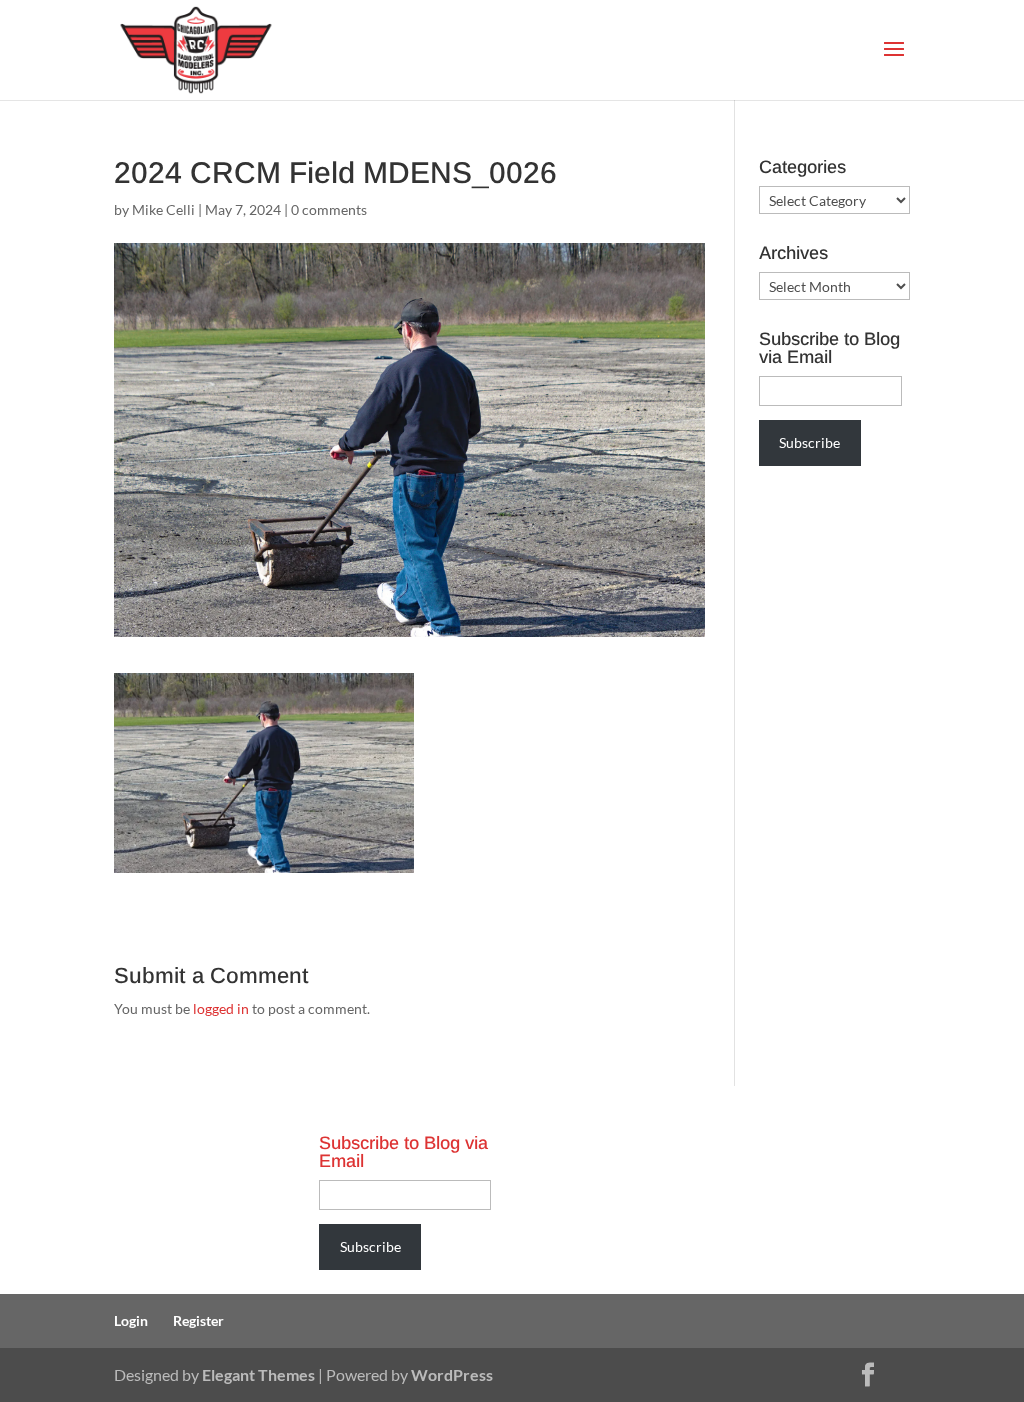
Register (198, 1320)
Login (131, 1320)
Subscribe (809, 442)
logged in (221, 1008)
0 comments (329, 209)
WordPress (452, 1374)
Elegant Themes (258, 1374)
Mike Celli (163, 209)
